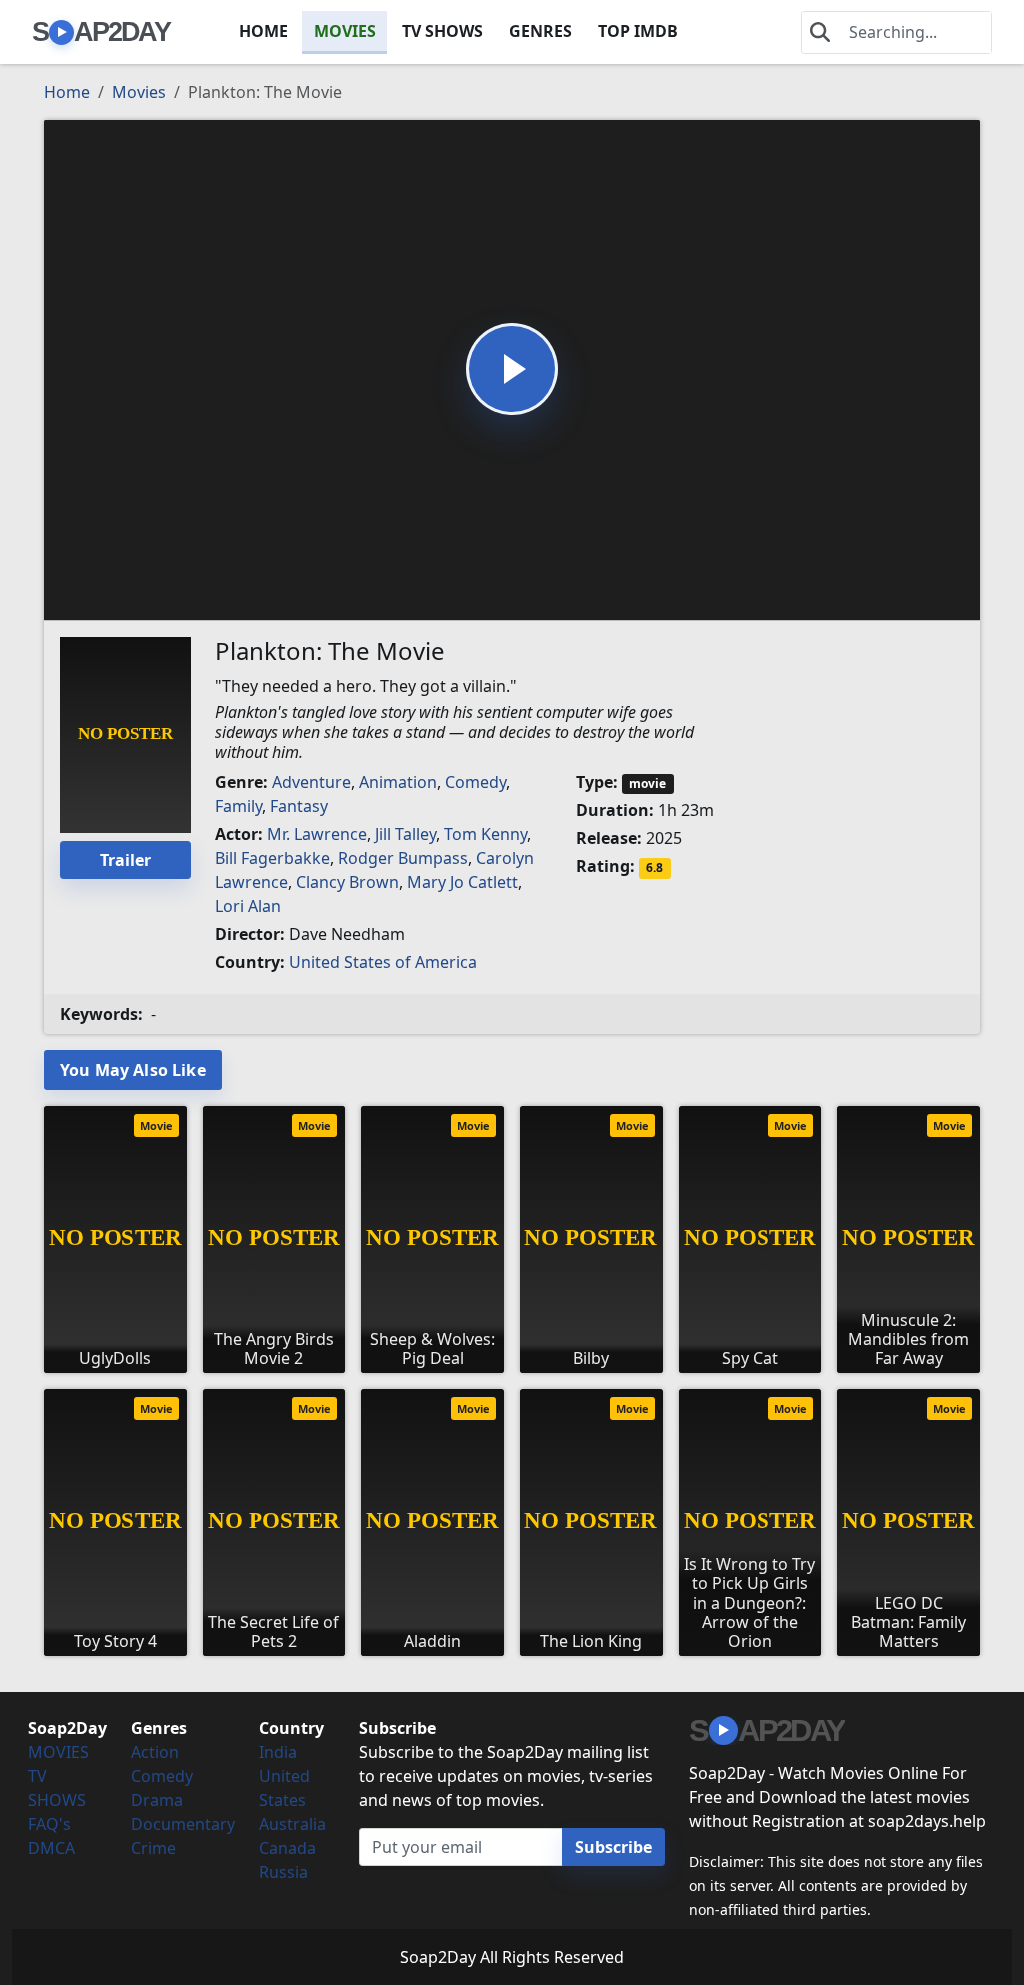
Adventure (311, 782)
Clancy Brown (347, 882)
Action (155, 1752)
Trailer (125, 860)
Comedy (475, 782)
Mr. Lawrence (317, 834)
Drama (157, 1800)
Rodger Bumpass (403, 858)
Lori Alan (248, 906)
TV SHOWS (442, 31)
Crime (153, 1848)
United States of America (383, 962)
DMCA (51, 1848)
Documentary (183, 1824)
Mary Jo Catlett (462, 882)
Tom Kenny (485, 834)
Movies (139, 92)
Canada (287, 1848)
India (278, 1752)
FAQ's (49, 1824)
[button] (512, 369)
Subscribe (613, 1847)
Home (67, 92)
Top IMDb (638, 31)
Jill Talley (405, 834)
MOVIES (345, 31)
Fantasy (299, 806)
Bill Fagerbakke (272, 858)
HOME (263, 31)
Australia (292, 1824)
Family (238, 806)
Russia (283, 1872)
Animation (398, 782)
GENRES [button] (540, 31)
